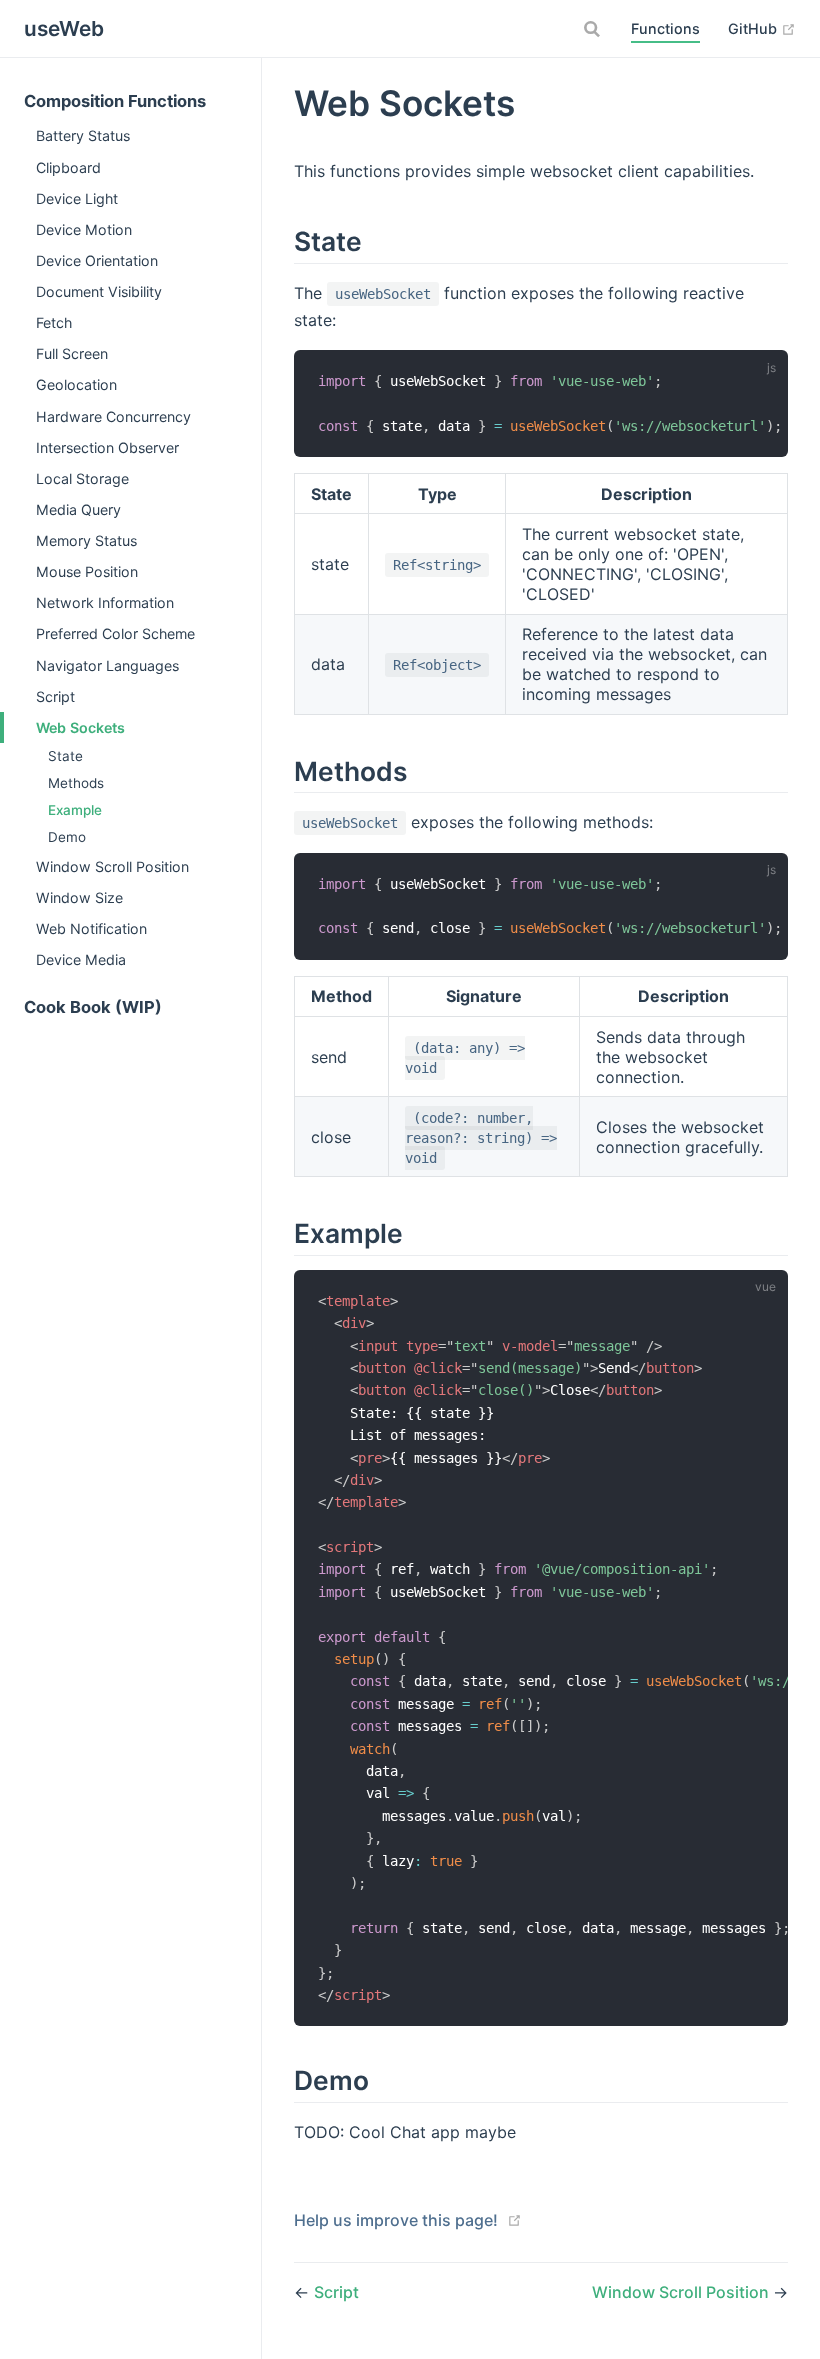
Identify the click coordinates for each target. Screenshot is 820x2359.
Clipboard (68, 167)
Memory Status (86, 540)
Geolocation (76, 384)
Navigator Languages (107, 665)
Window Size (79, 897)
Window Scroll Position (112, 866)
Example (75, 810)
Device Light (77, 198)
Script (55, 696)
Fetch (54, 322)
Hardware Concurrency (113, 416)
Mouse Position (87, 571)
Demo (67, 837)
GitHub (754, 28)
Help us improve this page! (396, 2220)
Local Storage (82, 478)
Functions (665, 28)
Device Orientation (97, 260)
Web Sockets (80, 727)
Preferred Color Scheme (115, 633)
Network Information (105, 602)
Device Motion (84, 229)
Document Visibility (99, 291)
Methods (76, 783)
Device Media (81, 959)
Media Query (78, 509)
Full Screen (72, 353)
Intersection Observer (107, 447)
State (65, 756)
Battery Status (83, 135)
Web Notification (91, 928)
